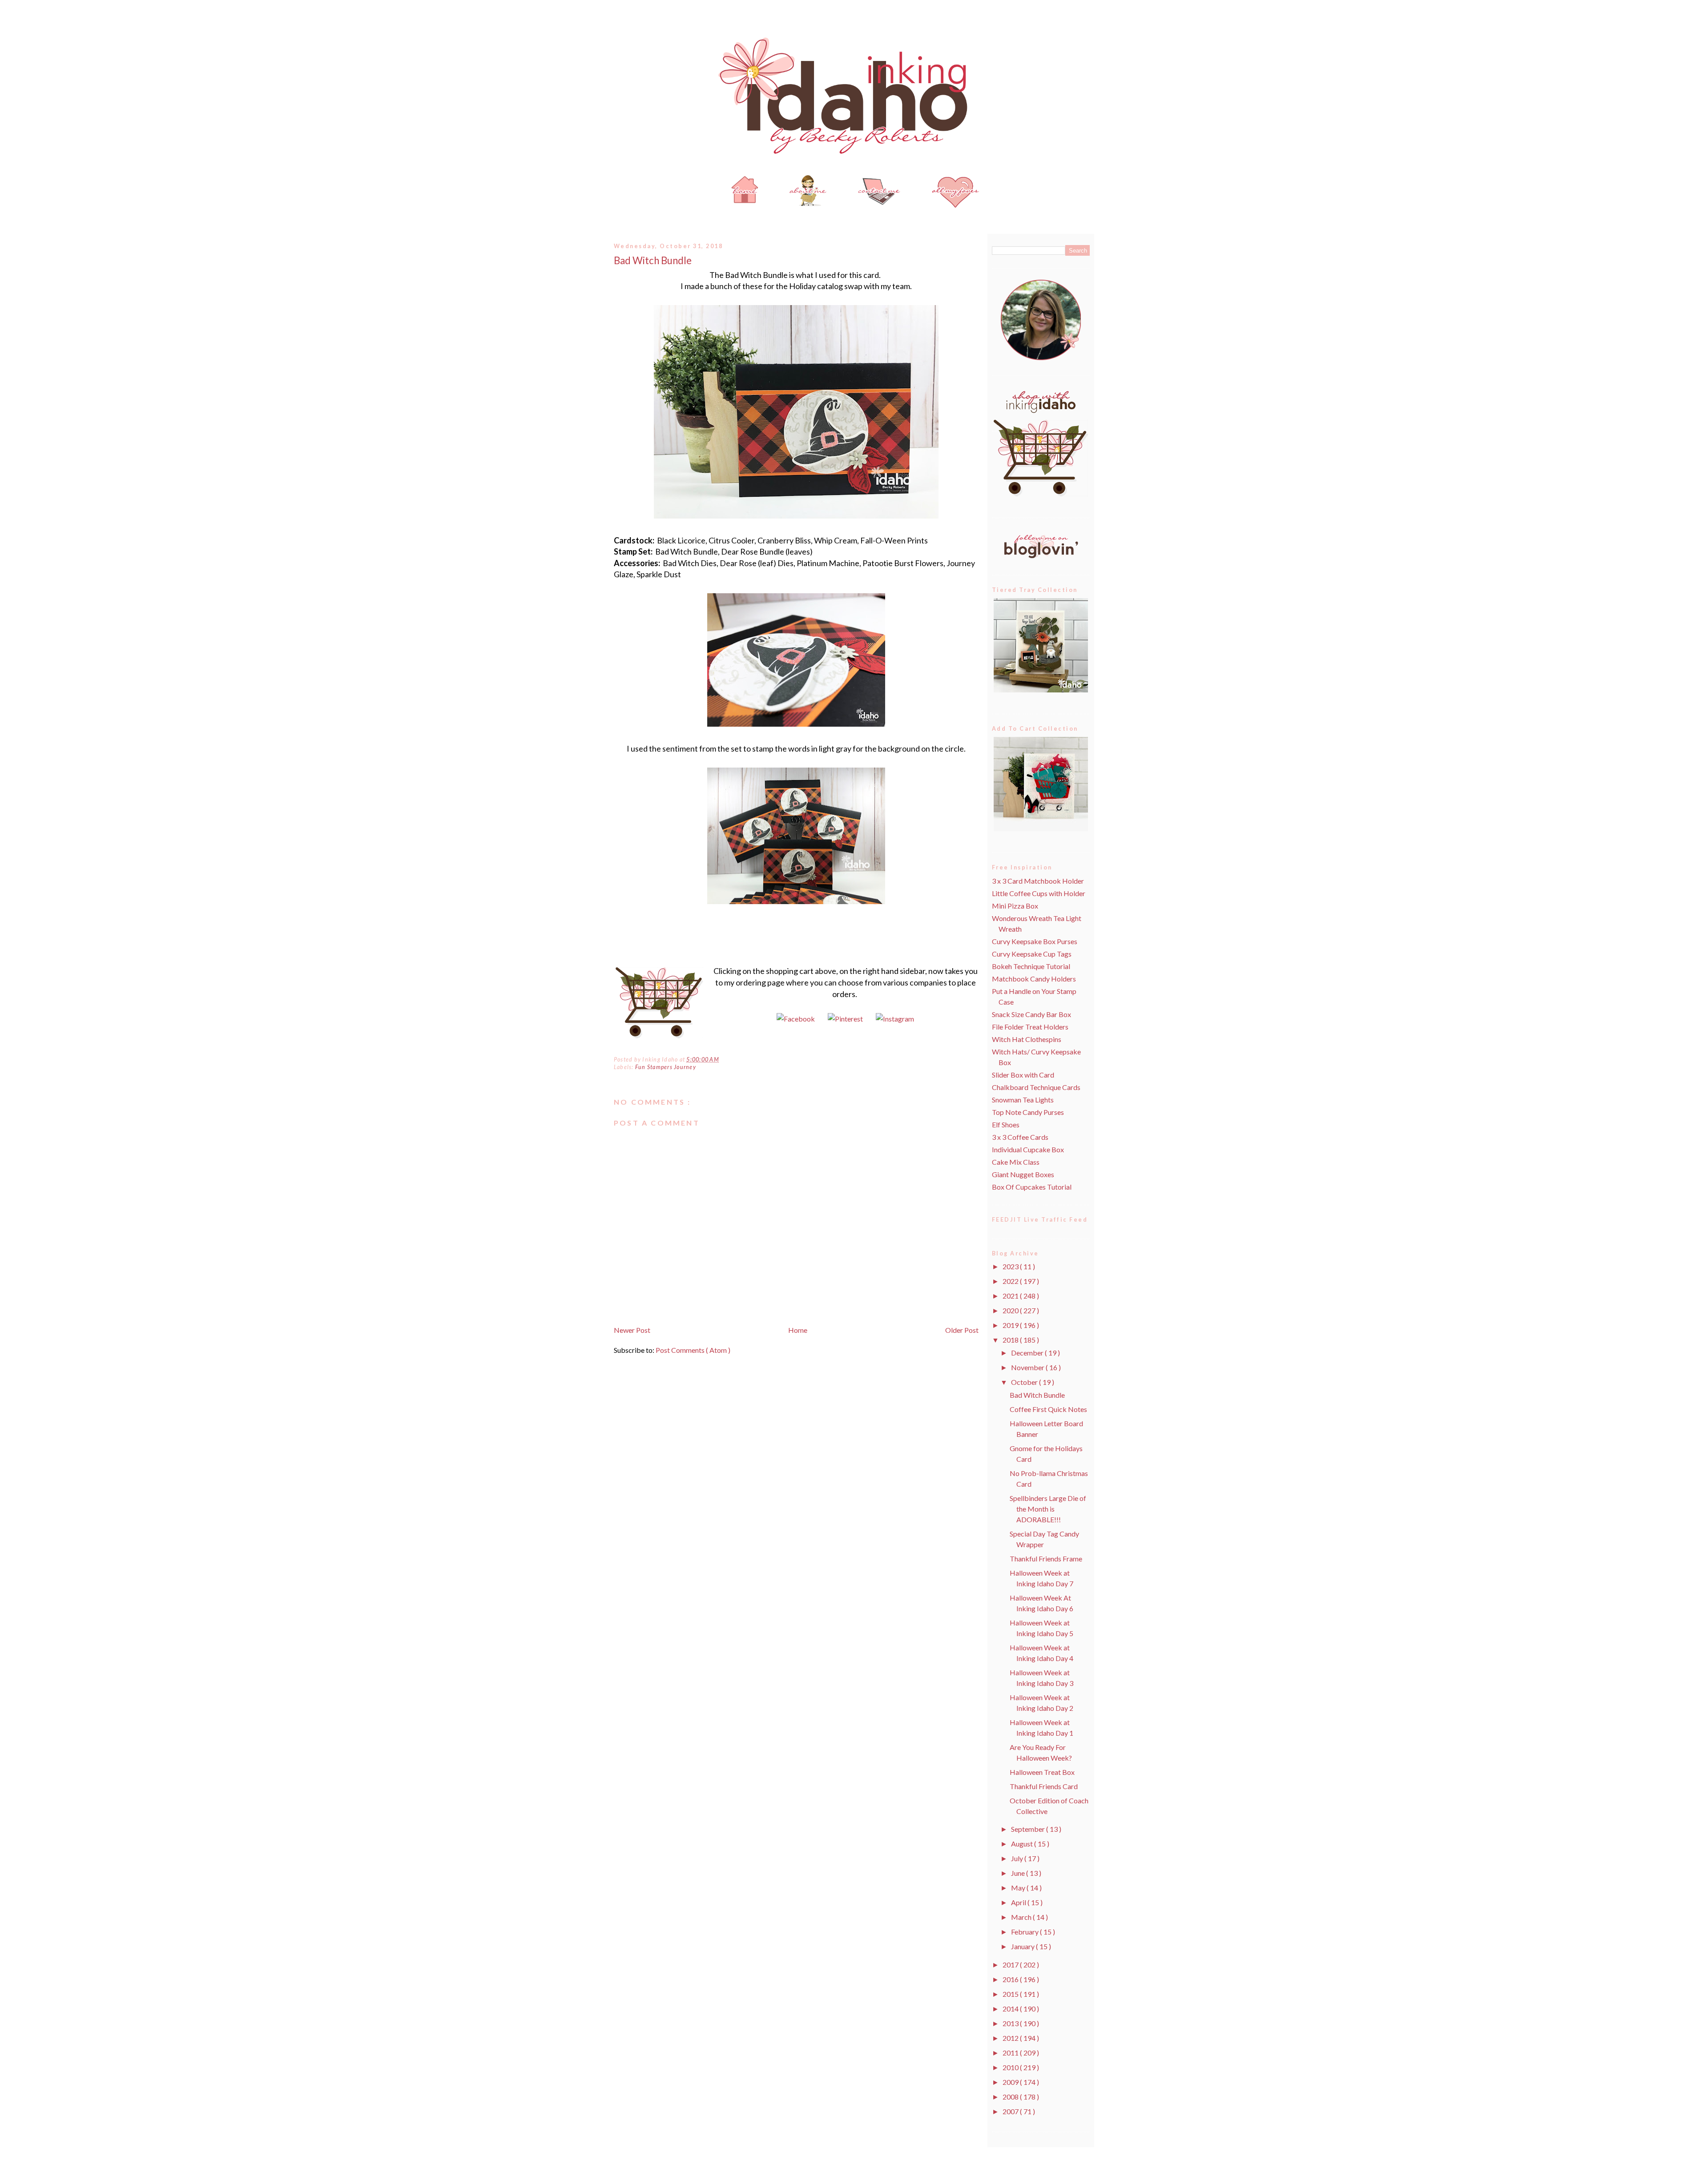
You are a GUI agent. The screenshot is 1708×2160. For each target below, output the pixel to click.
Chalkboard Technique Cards (1036, 1087)
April (1019, 1902)
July (1018, 1858)
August (1023, 1844)
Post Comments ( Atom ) (693, 1350)
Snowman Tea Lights (1023, 1100)
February (1025, 1932)
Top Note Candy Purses (1028, 1112)
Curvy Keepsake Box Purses (1035, 941)
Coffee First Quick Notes (1048, 1409)
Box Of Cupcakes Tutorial (1032, 1187)
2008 (1011, 2097)
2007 (1011, 2111)
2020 (1011, 1310)
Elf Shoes (1006, 1124)
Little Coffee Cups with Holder (1039, 893)
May (1019, 1888)
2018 (1011, 1340)
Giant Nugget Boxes (1023, 1174)
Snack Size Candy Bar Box (1031, 1014)
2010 (1011, 2067)
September (1029, 1829)
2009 (1011, 2082)
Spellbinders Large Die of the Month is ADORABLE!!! (1048, 1509)
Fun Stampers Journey (666, 1067)
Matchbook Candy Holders (1034, 979)
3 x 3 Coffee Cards (1020, 1137)
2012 (1011, 2038)
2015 (1011, 1994)
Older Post (962, 1330)
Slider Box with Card (1023, 1075)
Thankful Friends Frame (1046, 1559)
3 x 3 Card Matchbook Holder (1038, 881)
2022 (1011, 1281)
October (1025, 1382)
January (1023, 1946)
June (1019, 1873)
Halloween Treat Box (1042, 1772)
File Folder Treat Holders (1030, 1027)
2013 (1011, 2023)
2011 (1011, 2053)
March (1022, 1917)
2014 (1011, 2009)
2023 (1011, 1266)
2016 (1011, 1979)
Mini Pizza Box (1015, 906)
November (1028, 1367)
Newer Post (632, 1330)
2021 (1011, 1296)
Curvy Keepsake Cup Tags (1032, 954)
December (1028, 1353)
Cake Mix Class (1016, 1162)
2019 (1011, 1325)
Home (798, 1330)
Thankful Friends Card (1044, 1786)
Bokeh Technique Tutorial (1031, 966)
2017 (1011, 1965)
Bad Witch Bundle (653, 260)
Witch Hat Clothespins (1027, 1039)
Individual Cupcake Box (1028, 1149)
